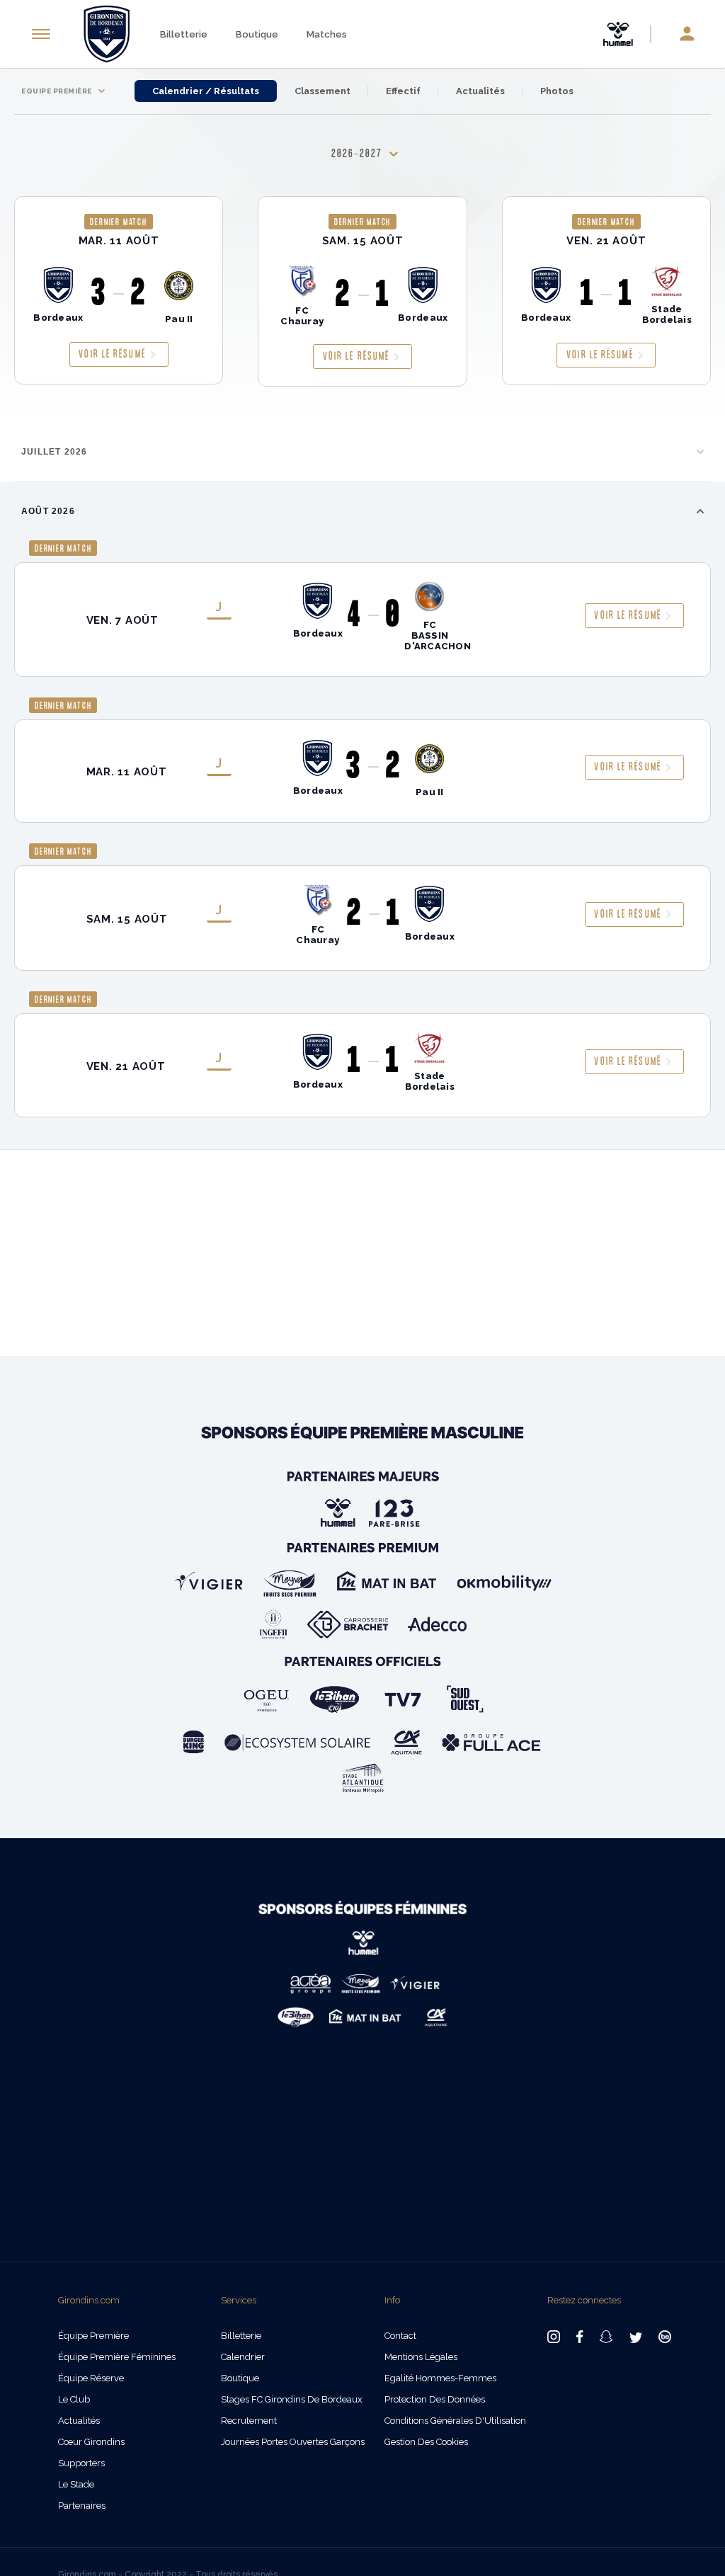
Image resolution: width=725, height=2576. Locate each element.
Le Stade (76, 2484)
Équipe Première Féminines (117, 2357)
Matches (327, 34)
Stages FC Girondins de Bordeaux (292, 2399)
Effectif (403, 91)
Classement (322, 91)
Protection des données (435, 2399)
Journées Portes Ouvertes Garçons (293, 2442)
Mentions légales (421, 2357)
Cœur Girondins (91, 2442)
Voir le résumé (112, 354)
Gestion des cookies (426, 2442)
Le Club (74, 2399)
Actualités (480, 91)
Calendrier (243, 2357)
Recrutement (249, 2421)
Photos (557, 91)
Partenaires (82, 2506)
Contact (400, 2336)
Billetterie (184, 34)
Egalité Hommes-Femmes (440, 2378)
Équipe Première (93, 2336)
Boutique (257, 34)
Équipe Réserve (91, 2378)
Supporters (81, 2463)
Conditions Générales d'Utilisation (455, 2421)
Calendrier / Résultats (206, 91)
